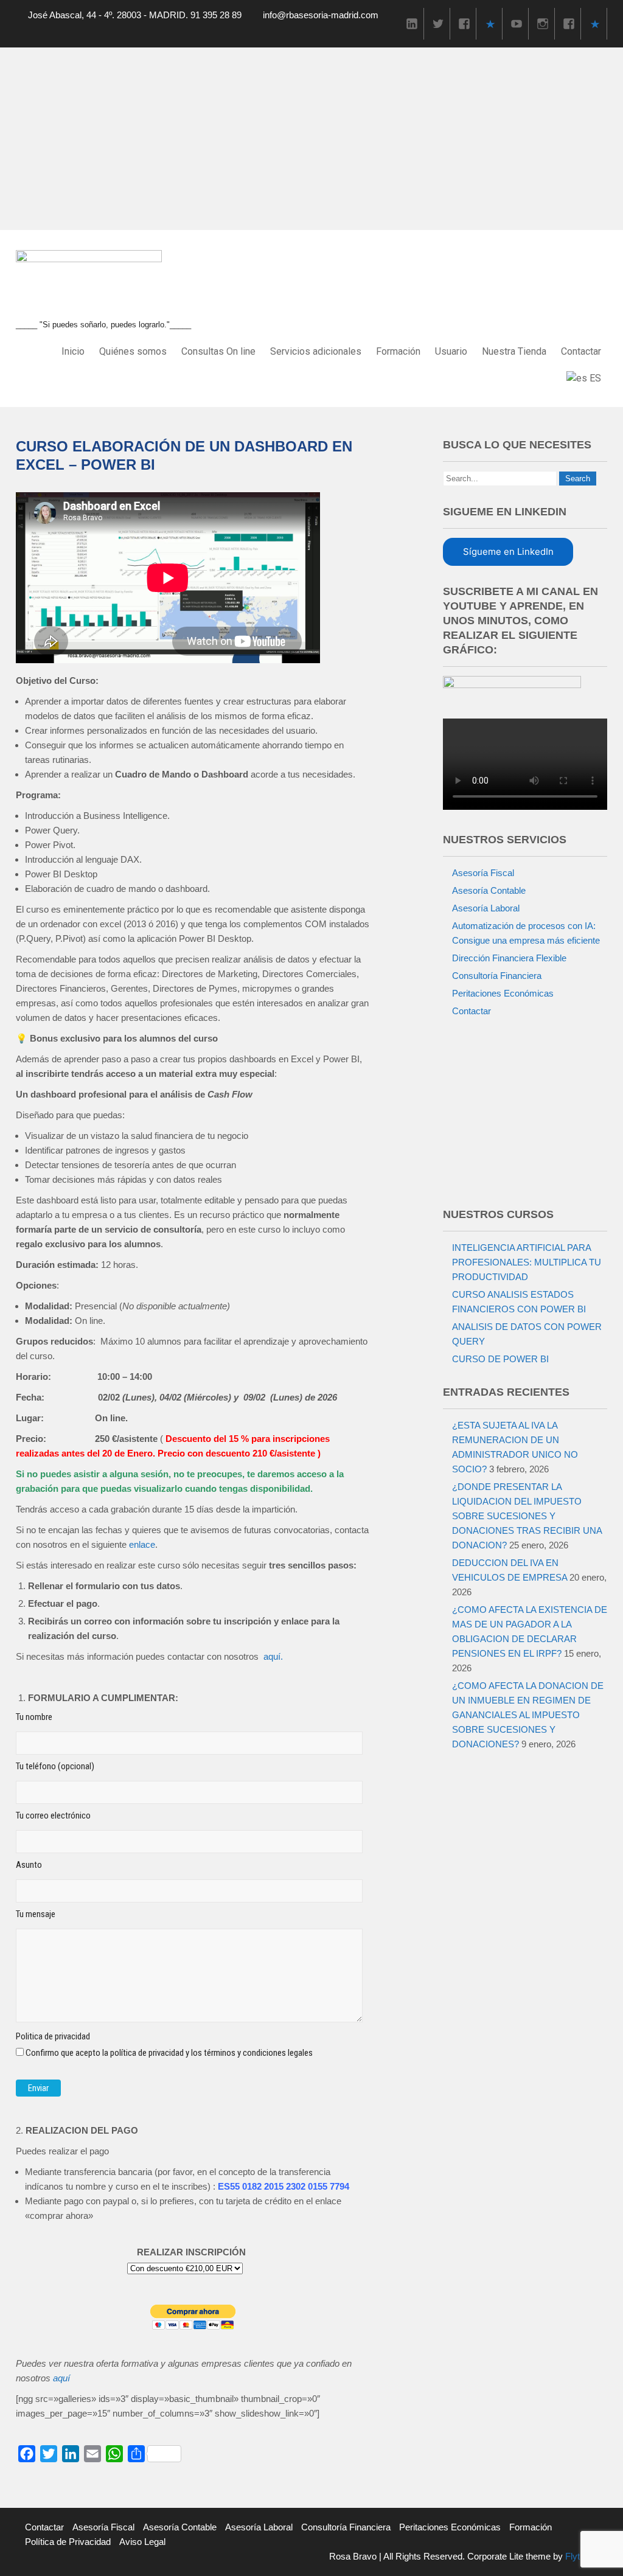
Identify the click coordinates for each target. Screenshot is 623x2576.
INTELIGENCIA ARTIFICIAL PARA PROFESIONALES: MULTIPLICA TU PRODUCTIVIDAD (527, 1262)
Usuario (451, 351)
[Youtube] (517, 23)
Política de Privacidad (68, 2542)
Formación (398, 351)
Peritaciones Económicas (503, 993)
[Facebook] (464, 23)
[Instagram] (543, 23)
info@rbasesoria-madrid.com (321, 15)
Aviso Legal (142, 2542)
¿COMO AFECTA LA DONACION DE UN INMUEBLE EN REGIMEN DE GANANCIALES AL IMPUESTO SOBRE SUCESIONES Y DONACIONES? (528, 1715)
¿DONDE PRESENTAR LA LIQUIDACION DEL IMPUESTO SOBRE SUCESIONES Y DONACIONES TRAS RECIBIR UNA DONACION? (527, 1516)
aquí (61, 2378)
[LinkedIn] (412, 23)
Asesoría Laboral (486, 908)
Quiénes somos (133, 351)
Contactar (581, 351)
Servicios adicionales (316, 351)
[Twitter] (438, 23)
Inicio (73, 351)
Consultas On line (218, 351)
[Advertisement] (311, 139)
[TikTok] (490, 23)
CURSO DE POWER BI (500, 1359)
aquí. (273, 1656)
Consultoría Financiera (497, 976)
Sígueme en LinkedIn (508, 552)
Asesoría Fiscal (483, 873)
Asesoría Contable (489, 890)
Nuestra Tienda (514, 351)
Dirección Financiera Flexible (509, 958)
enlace (142, 1544)
